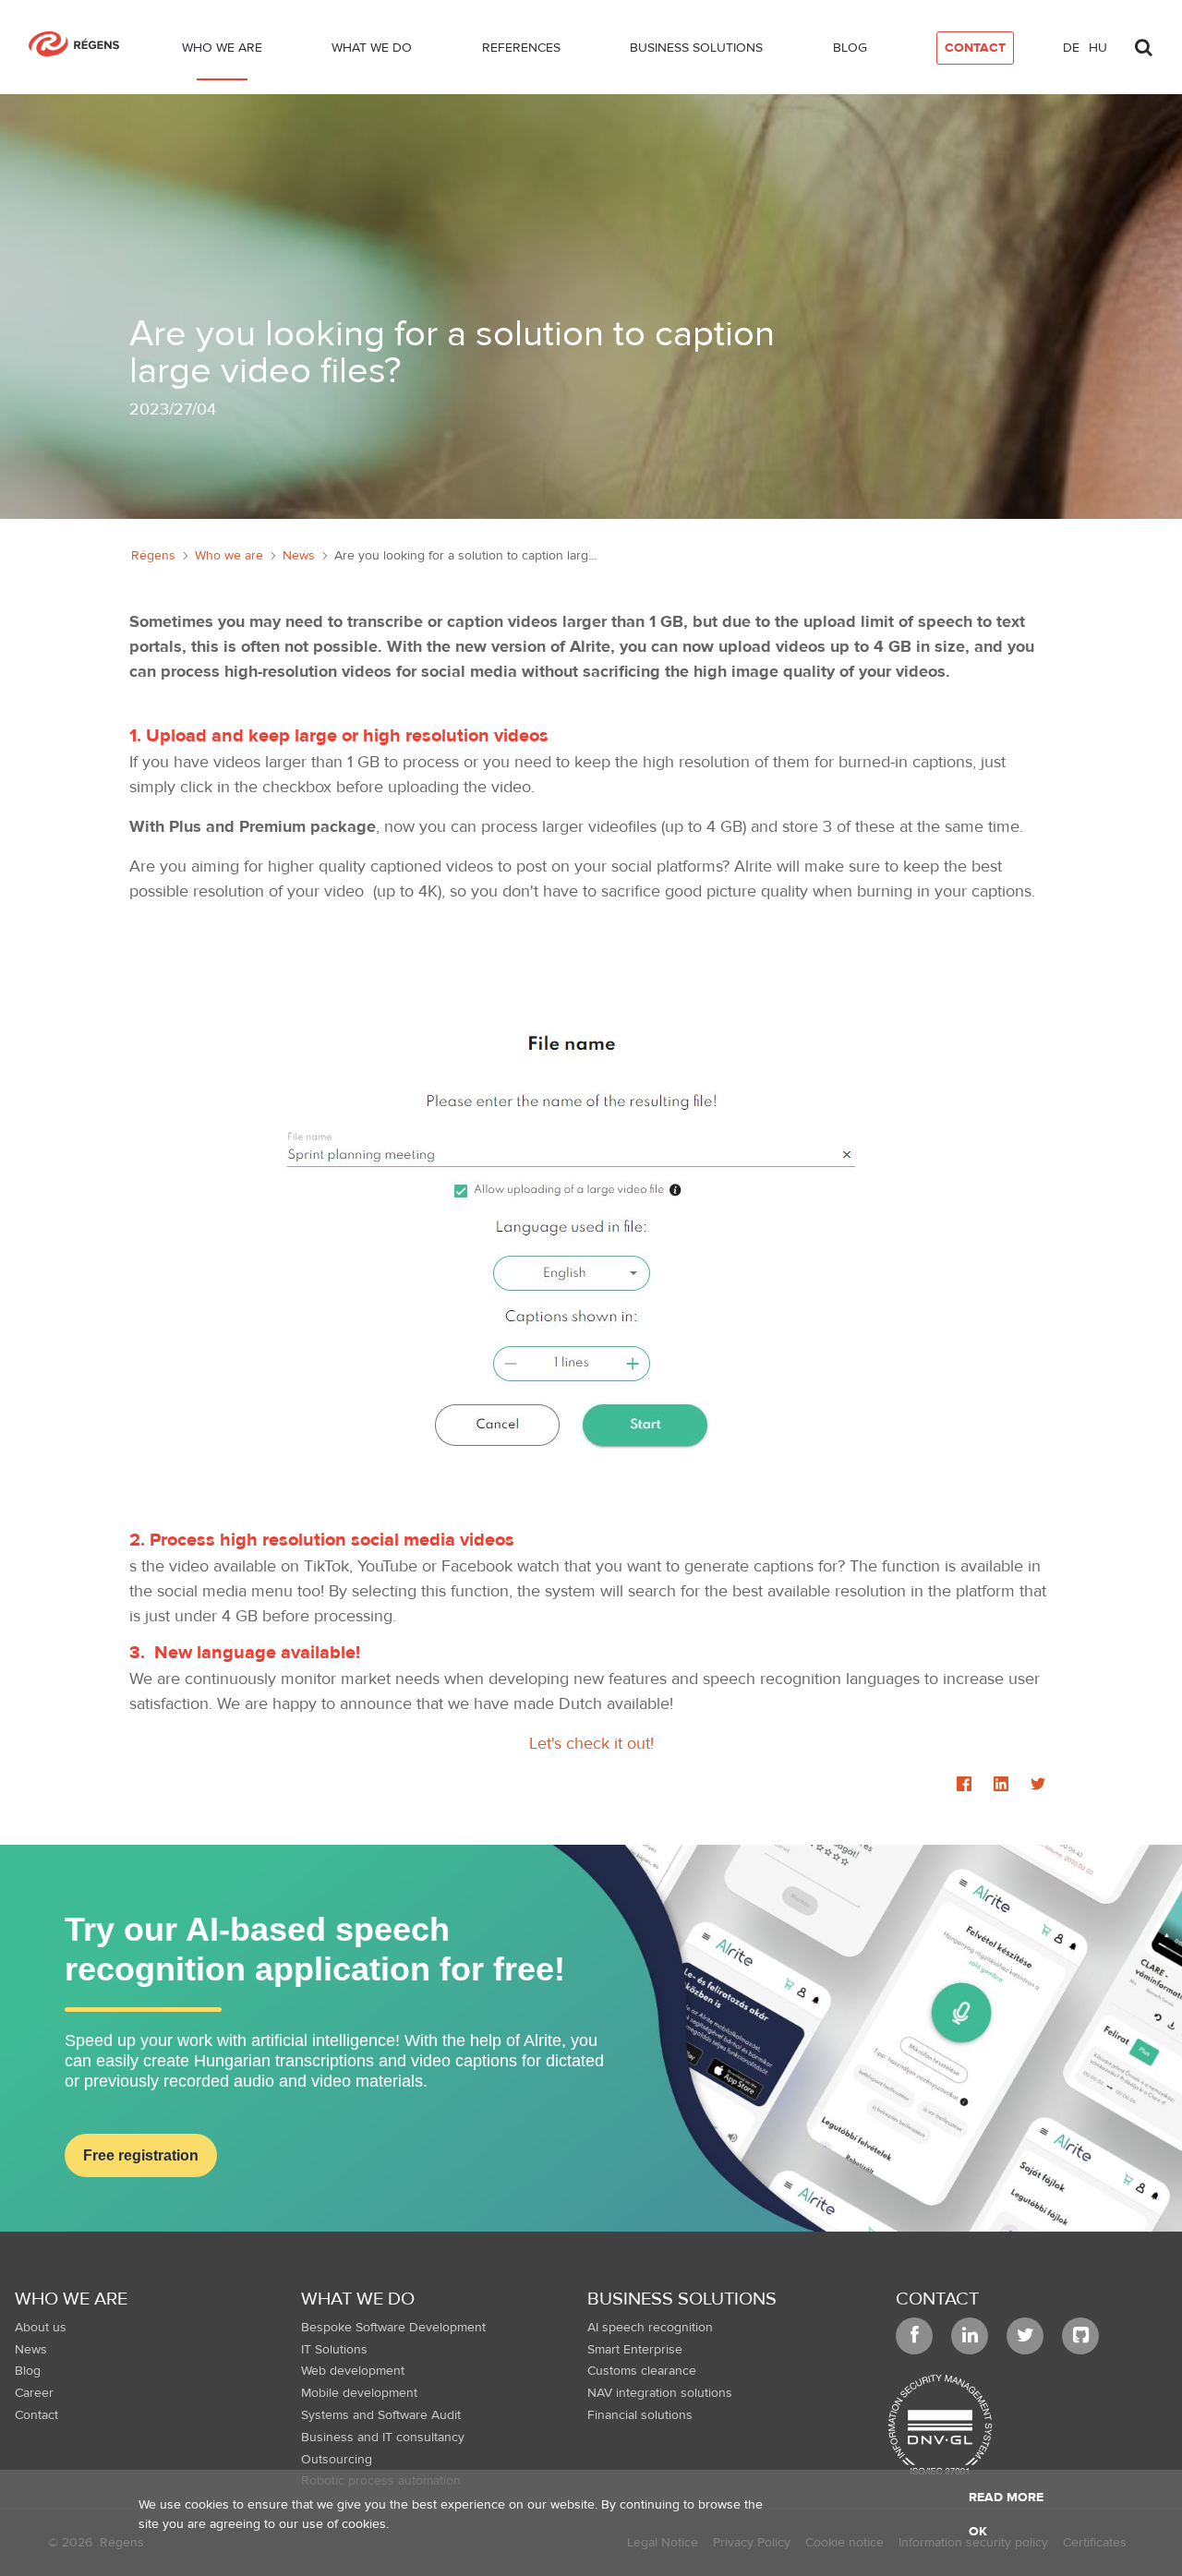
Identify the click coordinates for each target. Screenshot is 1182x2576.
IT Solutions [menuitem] (334, 2350)
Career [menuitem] (34, 2393)
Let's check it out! (591, 1744)
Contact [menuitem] (36, 2415)
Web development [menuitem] (353, 2371)
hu (1098, 48)
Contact (937, 2299)
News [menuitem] (31, 2350)
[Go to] (81, 44)
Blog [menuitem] (28, 2371)
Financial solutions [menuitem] (640, 2415)
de (1071, 48)
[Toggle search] (1143, 42)
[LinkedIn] (1001, 1786)
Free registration (141, 2155)
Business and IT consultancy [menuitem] (383, 2438)
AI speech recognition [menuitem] (650, 2328)
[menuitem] (222, 52)
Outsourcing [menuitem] (337, 2460)
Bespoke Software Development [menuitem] (393, 2328)
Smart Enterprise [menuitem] (635, 2350)
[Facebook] (964, 1786)
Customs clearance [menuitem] (642, 2371)
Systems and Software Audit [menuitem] (381, 2415)
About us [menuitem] (41, 2328)
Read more (1006, 2498)
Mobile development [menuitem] (359, 2393)
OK (978, 2532)
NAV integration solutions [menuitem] (660, 2393)
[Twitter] (1038, 1786)
